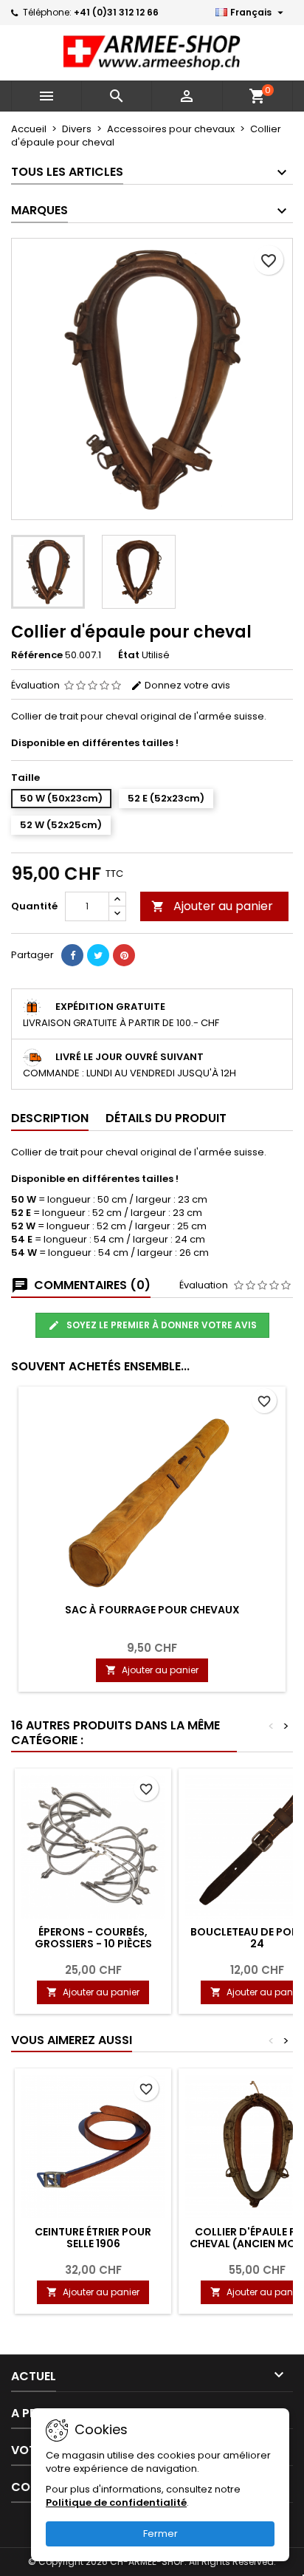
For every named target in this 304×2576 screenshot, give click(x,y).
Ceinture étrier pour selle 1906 (93, 2238)
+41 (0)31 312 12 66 (116, 12)
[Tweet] (98, 955)
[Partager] (72, 955)
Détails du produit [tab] (166, 1118)
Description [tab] (50, 1118)
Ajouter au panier (212, 906)
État (129, 655)
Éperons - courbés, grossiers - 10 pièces (93, 1938)
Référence (37, 655)
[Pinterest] (124, 955)
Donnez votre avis (186, 685)
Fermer (160, 2534)
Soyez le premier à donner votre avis (160, 1325)
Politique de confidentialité (116, 2502)
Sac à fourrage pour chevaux (152, 1610)
